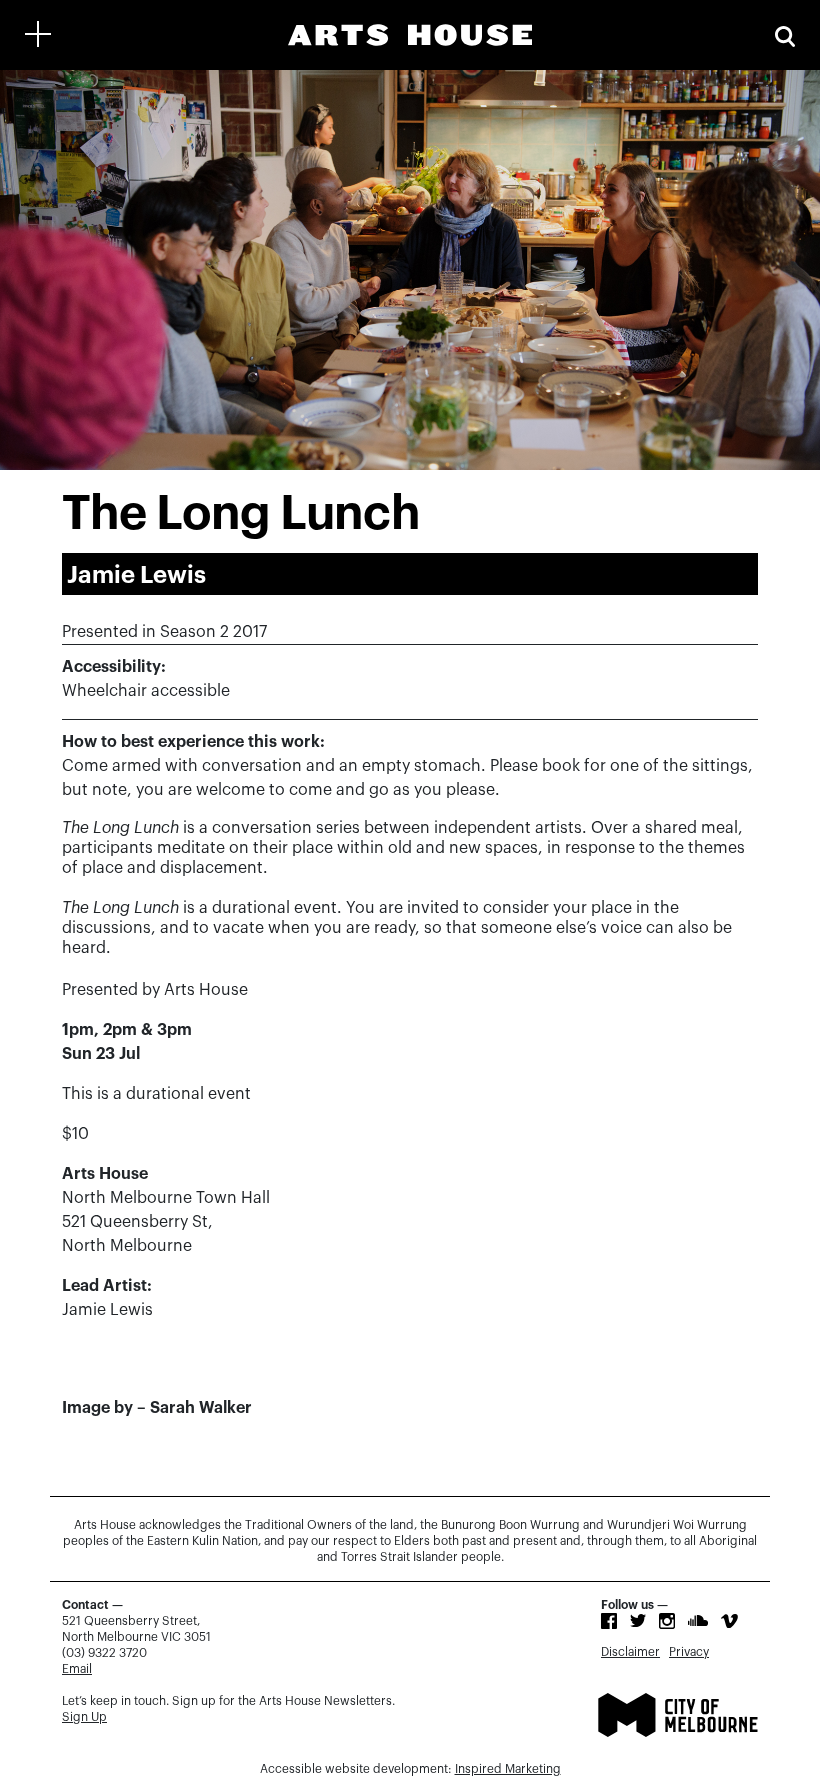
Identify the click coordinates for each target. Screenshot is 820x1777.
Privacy (689, 1652)
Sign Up (84, 1717)
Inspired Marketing (508, 1769)
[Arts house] (410, 35)
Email (77, 1669)
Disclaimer (630, 1652)
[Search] (785, 34)
